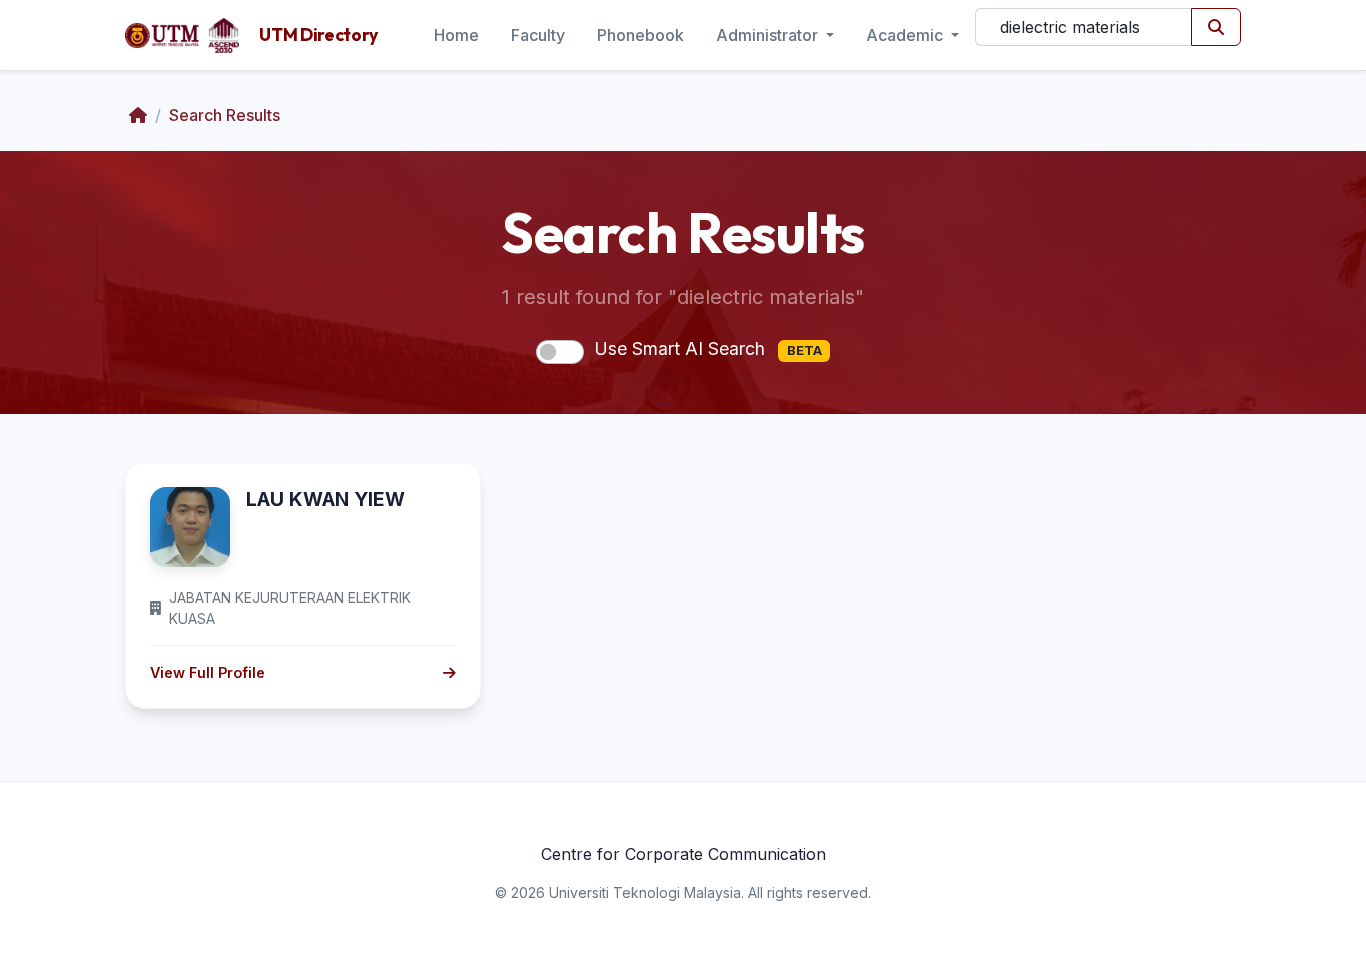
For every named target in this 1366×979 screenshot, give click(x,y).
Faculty (538, 35)
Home (456, 35)
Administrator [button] (769, 35)
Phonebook (640, 35)
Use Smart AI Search (708, 348)
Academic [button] (906, 35)
